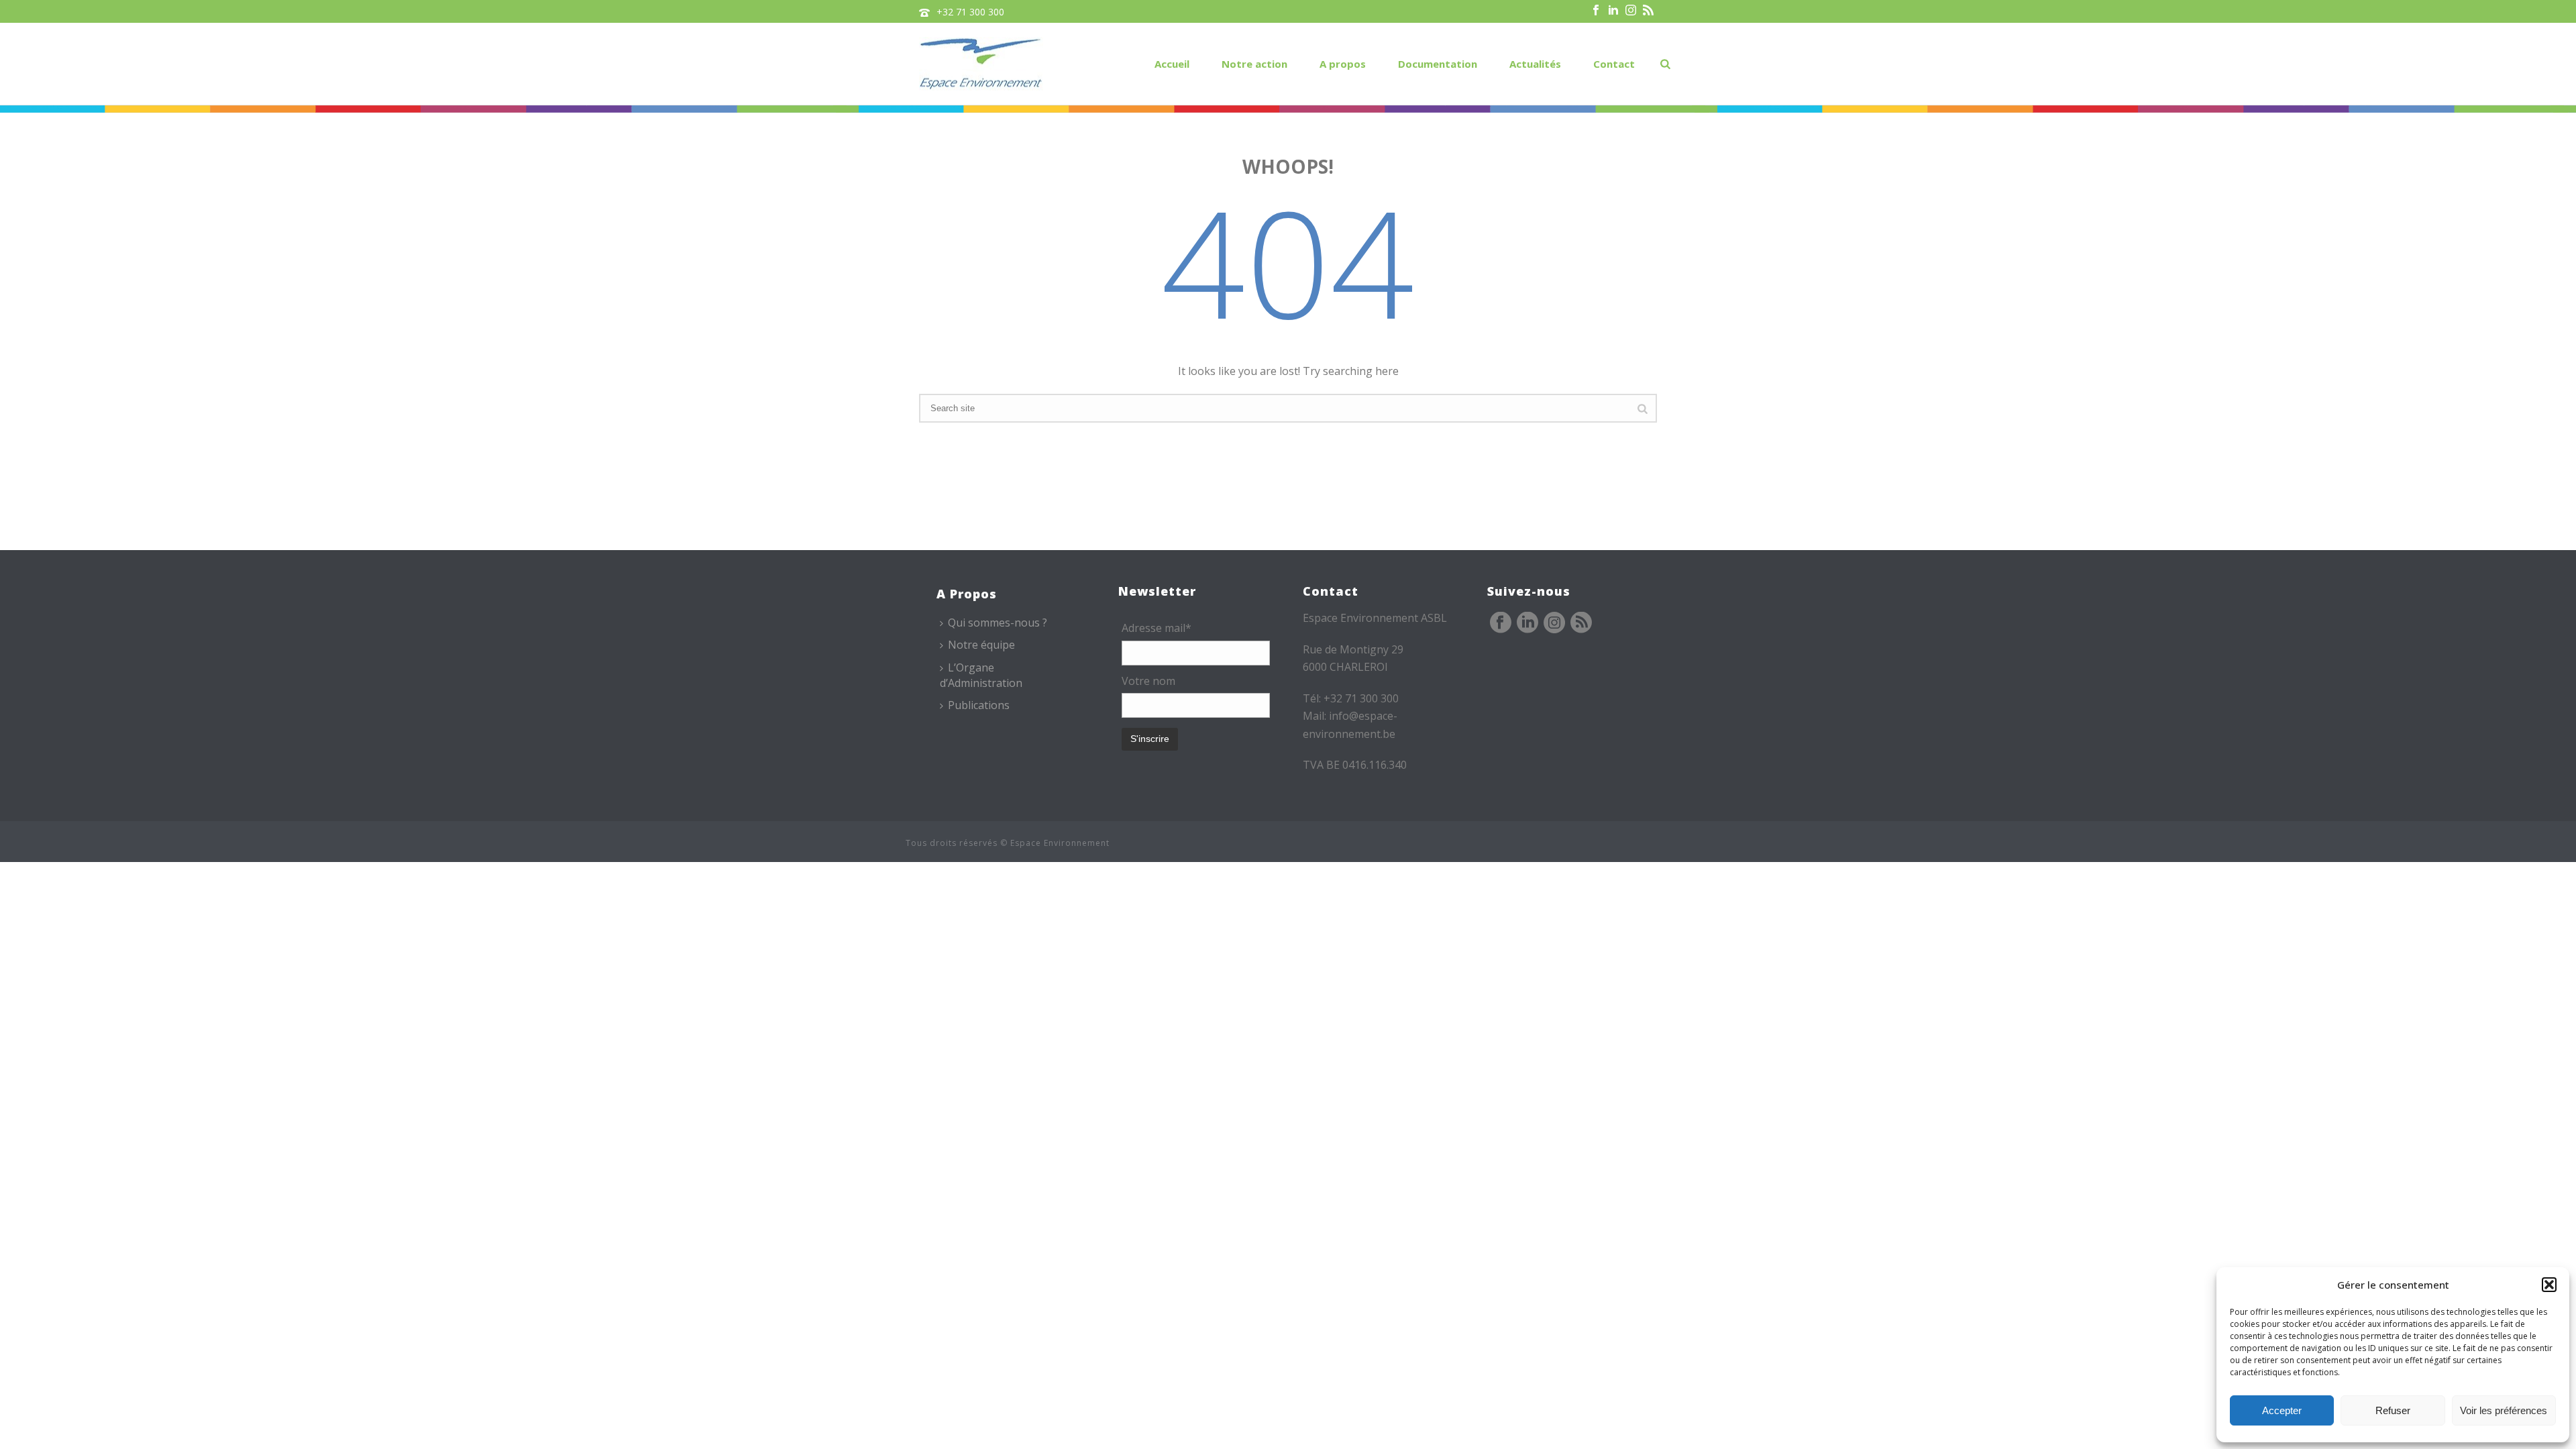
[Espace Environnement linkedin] (1527, 623)
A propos (1343, 64)
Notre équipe (981, 645)
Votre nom (1148, 681)
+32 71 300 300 (970, 12)
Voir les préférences (2504, 1410)
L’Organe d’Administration (981, 675)
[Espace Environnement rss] (1581, 623)
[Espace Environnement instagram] (1554, 623)
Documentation (1438, 64)
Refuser (2393, 1410)
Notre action (1254, 64)
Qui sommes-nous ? (998, 623)
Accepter (2282, 1410)
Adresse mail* (1157, 628)
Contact (1614, 64)
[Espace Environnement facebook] (1501, 623)
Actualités (1535, 64)
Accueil (1172, 64)
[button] (2549, 1285)
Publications (979, 705)
